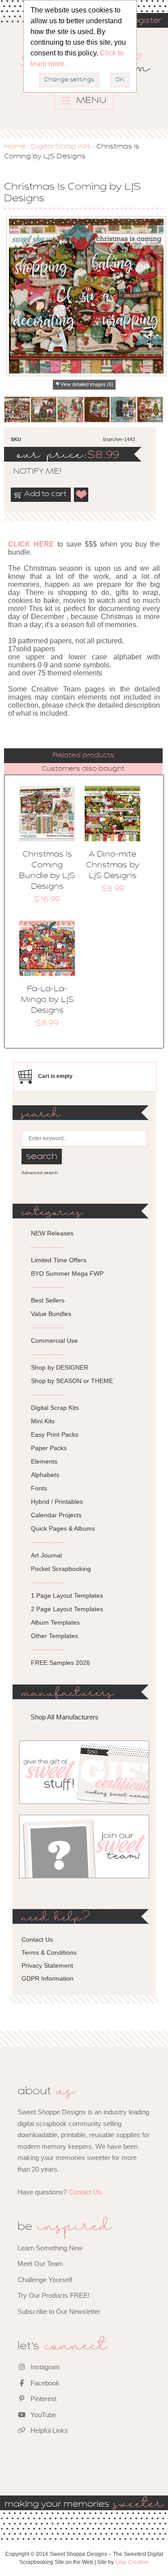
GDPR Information (47, 1978)
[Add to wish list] (82, 495)
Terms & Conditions (49, 1952)
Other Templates (54, 1636)
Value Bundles (51, 1314)
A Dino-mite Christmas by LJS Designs (113, 866)
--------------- (48, 1247)
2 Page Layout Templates (67, 1609)
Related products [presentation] (83, 755)
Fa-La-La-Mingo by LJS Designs (47, 1000)
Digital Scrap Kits (61, 147)
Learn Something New (50, 2248)
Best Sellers (48, 1300)
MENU (90, 101)
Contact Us (37, 1939)
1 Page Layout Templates (67, 1596)
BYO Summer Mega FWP (67, 1273)
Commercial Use (54, 1341)
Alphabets (45, 1475)
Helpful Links (48, 2430)
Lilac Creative (132, 2562)
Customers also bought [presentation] (83, 769)
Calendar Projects (56, 1515)
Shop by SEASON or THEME (72, 1381)
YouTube (42, 2415)
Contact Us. (86, 2192)
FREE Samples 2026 (60, 1663)
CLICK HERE (31, 544)
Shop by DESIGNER (60, 1367)
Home (15, 147)
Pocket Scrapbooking (61, 1569)
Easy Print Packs (55, 1434)
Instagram (44, 2367)
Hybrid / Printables (57, 1502)
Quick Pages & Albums (63, 1528)
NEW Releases (52, 1233)
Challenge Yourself (45, 2280)
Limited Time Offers (59, 1260)
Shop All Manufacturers (65, 1717)
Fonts (39, 1488)
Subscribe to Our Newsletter (59, 2311)
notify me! (30, 472)
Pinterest (43, 2399)
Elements (44, 1461)
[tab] (83, 756)
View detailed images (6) (87, 384)
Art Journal (46, 1555)
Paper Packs (49, 1448)
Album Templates (55, 1622)
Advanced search (40, 1173)
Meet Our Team (40, 2264)
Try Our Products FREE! (54, 2295)
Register (144, 21)
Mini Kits (43, 1421)
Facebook (44, 2383)
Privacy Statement (47, 1965)
